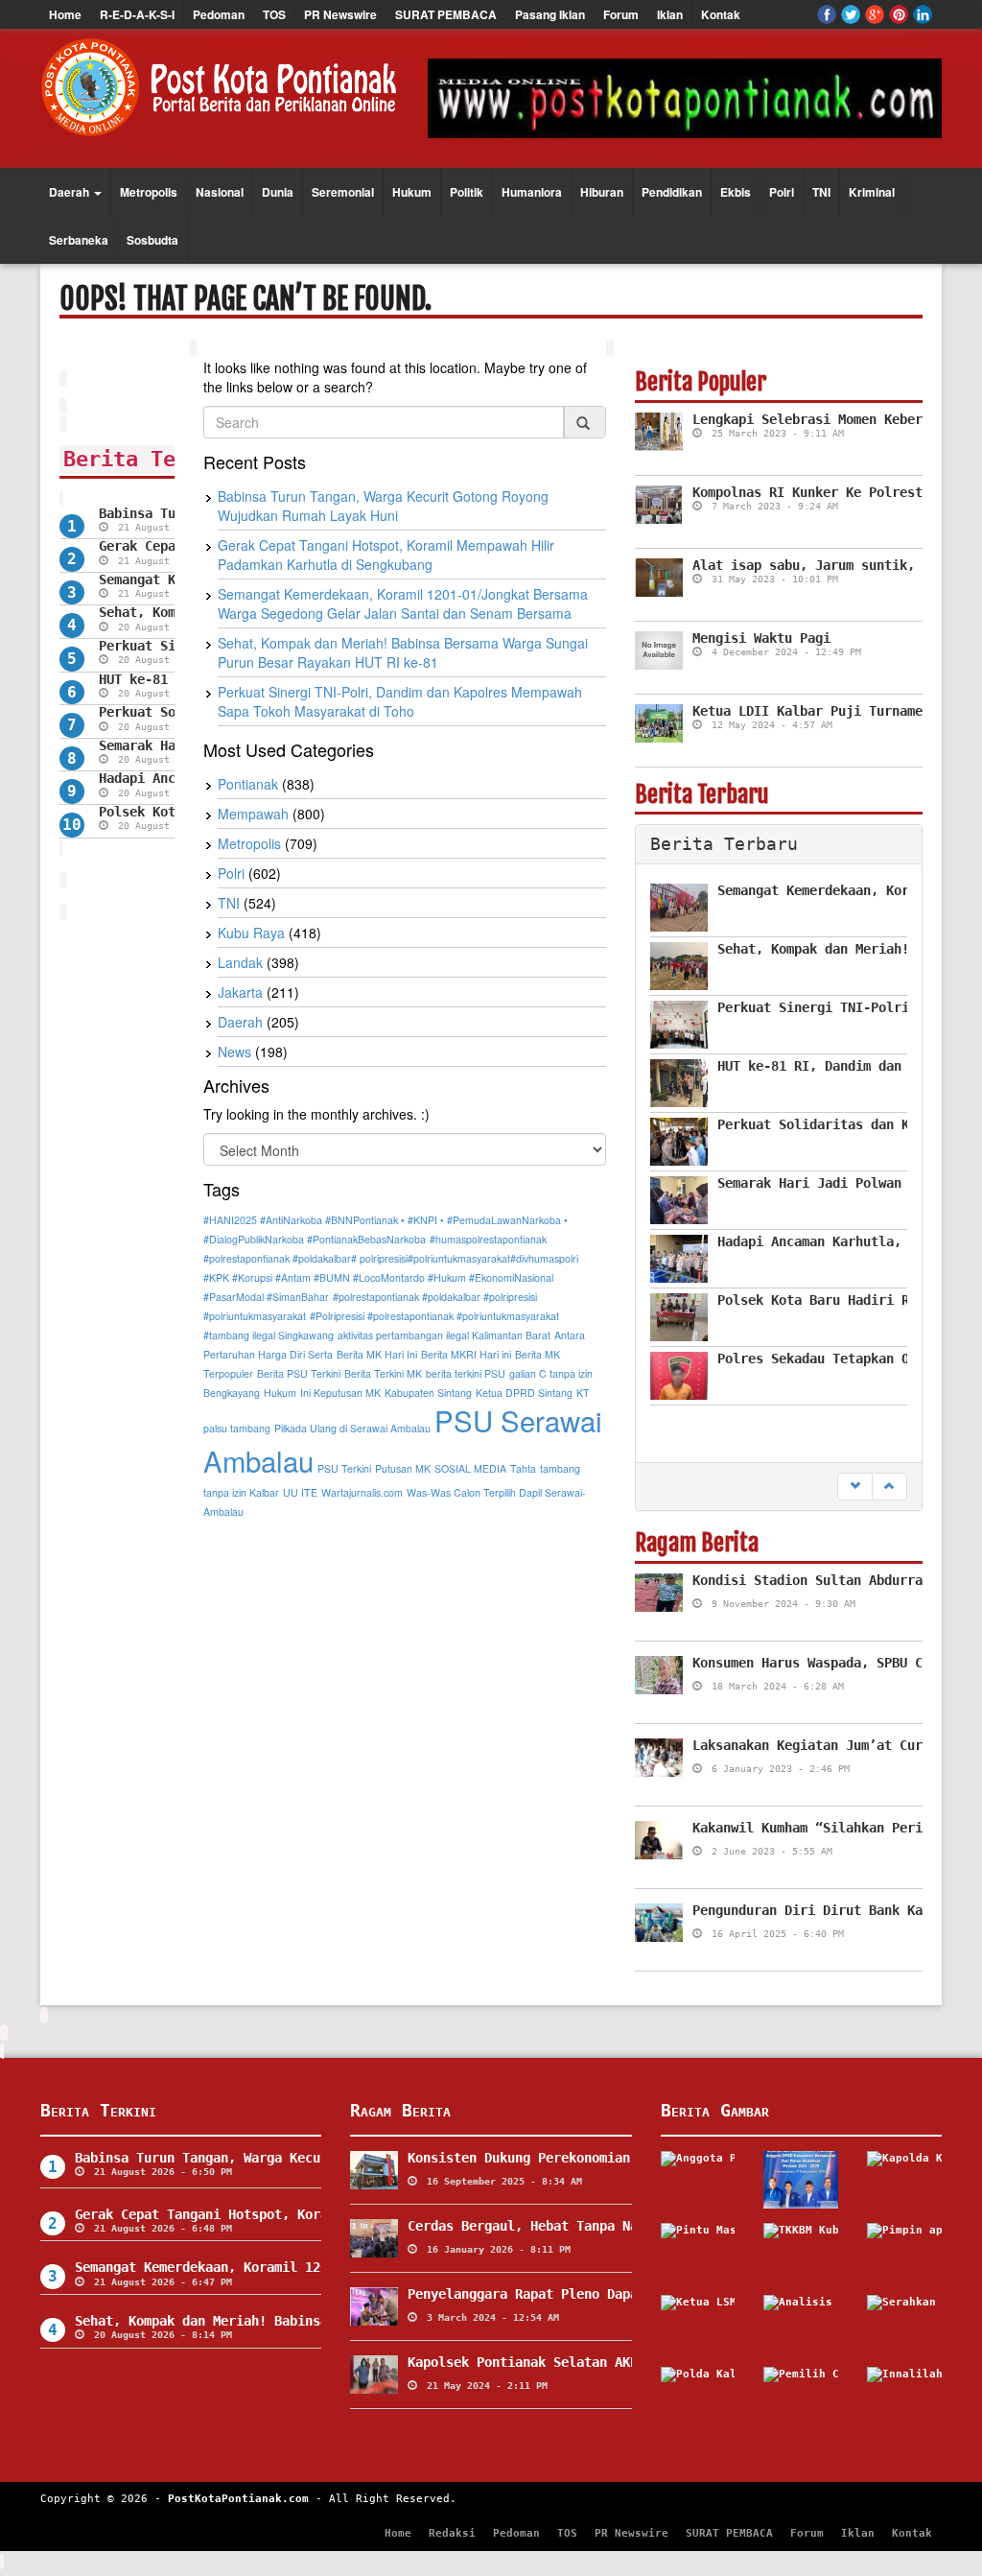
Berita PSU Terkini (299, 1373)
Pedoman (219, 14)
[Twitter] (851, 14)
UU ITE (300, 1492)
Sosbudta (152, 240)
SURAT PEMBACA (446, 14)
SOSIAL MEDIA (470, 1468)
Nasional (220, 192)
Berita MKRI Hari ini (466, 1354)
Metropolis (149, 192)
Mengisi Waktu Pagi (761, 638)
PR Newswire (340, 14)
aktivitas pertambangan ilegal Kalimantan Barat (444, 1335)
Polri (782, 192)
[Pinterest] (899, 14)
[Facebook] (827, 14)
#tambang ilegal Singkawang (269, 1335)
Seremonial (343, 192)
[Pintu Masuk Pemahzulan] (698, 2252)
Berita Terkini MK (383, 1373)
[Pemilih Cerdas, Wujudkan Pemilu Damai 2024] (801, 2396)
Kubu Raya (251, 933)
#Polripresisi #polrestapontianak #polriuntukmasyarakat (434, 1316)
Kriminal (872, 192)
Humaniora (532, 192)
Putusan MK (403, 1468)
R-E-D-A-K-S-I (137, 14)
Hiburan (602, 192)
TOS (274, 14)
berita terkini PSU (466, 1373)
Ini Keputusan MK (340, 1393)
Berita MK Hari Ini (377, 1354)
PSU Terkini (344, 1468)
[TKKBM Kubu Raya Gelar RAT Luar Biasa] (801, 2252)
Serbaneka (79, 240)
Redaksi (452, 2533)
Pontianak (248, 784)
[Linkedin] (923, 14)
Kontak (721, 14)
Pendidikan (672, 192)
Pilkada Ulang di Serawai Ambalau (352, 1428)
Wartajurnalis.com (362, 1492)
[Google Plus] (875, 14)
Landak (240, 962)
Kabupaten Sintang (428, 1393)
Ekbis (736, 192)
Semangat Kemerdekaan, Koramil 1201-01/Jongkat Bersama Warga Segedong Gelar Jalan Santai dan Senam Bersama (403, 603)
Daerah (70, 192)
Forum (621, 14)
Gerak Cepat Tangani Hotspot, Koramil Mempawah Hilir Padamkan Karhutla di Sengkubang (386, 555)
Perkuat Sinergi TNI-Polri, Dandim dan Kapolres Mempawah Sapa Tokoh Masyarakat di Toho (400, 701)
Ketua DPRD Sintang (524, 1393)
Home (65, 14)
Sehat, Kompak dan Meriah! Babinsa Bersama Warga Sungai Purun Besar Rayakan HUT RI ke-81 (403, 652)
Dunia (278, 192)
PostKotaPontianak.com (238, 2499)
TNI (821, 192)
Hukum (412, 192)
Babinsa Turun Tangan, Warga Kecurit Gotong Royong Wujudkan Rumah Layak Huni (383, 506)
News (234, 1052)
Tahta (523, 1468)
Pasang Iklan (550, 14)
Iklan (670, 14)
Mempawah (253, 814)
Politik (467, 192)
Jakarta (240, 992)
